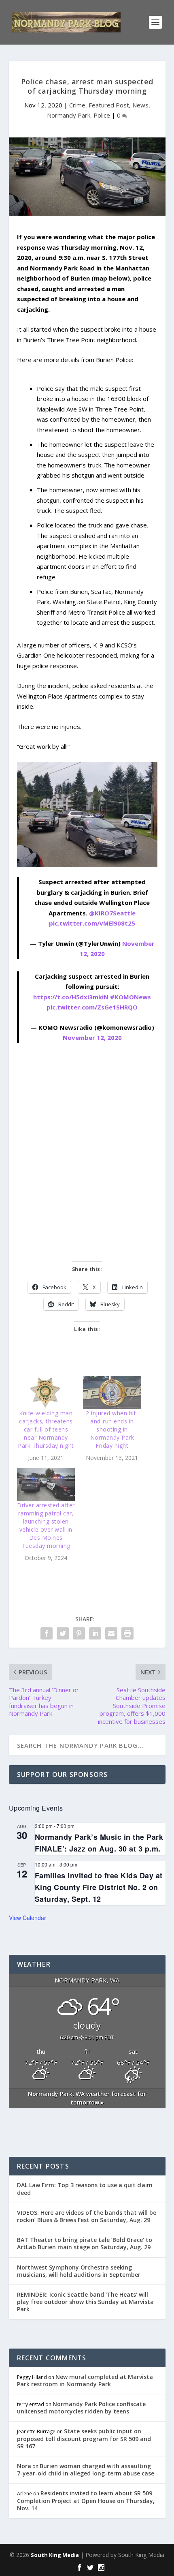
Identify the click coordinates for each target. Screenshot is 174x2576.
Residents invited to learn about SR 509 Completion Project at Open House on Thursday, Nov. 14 (86, 2500)
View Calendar (28, 1918)
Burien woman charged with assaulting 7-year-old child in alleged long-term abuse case (86, 2470)
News (140, 105)
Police (102, 115)
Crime (77, 105)
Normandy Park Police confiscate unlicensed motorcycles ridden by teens (81, 2408)
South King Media (55, 2555)
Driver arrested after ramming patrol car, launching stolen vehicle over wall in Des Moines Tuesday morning (46, 1525)
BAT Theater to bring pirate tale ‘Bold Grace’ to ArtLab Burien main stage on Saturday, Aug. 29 (85, 2243)
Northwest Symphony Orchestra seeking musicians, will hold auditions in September (79, 2271)
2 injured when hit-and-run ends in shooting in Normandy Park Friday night (112, 1429)
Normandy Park (69, 115)
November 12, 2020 (92, 1037)
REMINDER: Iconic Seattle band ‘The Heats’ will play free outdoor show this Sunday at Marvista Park (85, 2302)
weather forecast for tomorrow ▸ (87, 2098)
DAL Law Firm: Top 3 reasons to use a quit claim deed (85, 2189)
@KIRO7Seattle (112, 913)
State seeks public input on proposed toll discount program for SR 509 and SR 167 (84, 2438)
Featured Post (109, 105)
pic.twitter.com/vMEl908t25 (92, 923)
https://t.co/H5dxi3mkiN (71, 997)
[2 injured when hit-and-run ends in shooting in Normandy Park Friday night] (112, 1393)
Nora (24, 2466)
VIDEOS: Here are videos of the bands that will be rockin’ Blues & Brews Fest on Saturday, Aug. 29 (87, 2216)
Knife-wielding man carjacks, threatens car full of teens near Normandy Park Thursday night (46, 1429)
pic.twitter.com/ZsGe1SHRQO (92, 1007)
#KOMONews (130, 997)
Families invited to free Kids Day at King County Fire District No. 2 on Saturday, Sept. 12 (99, 1887)
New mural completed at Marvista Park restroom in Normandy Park (85, 2380)
